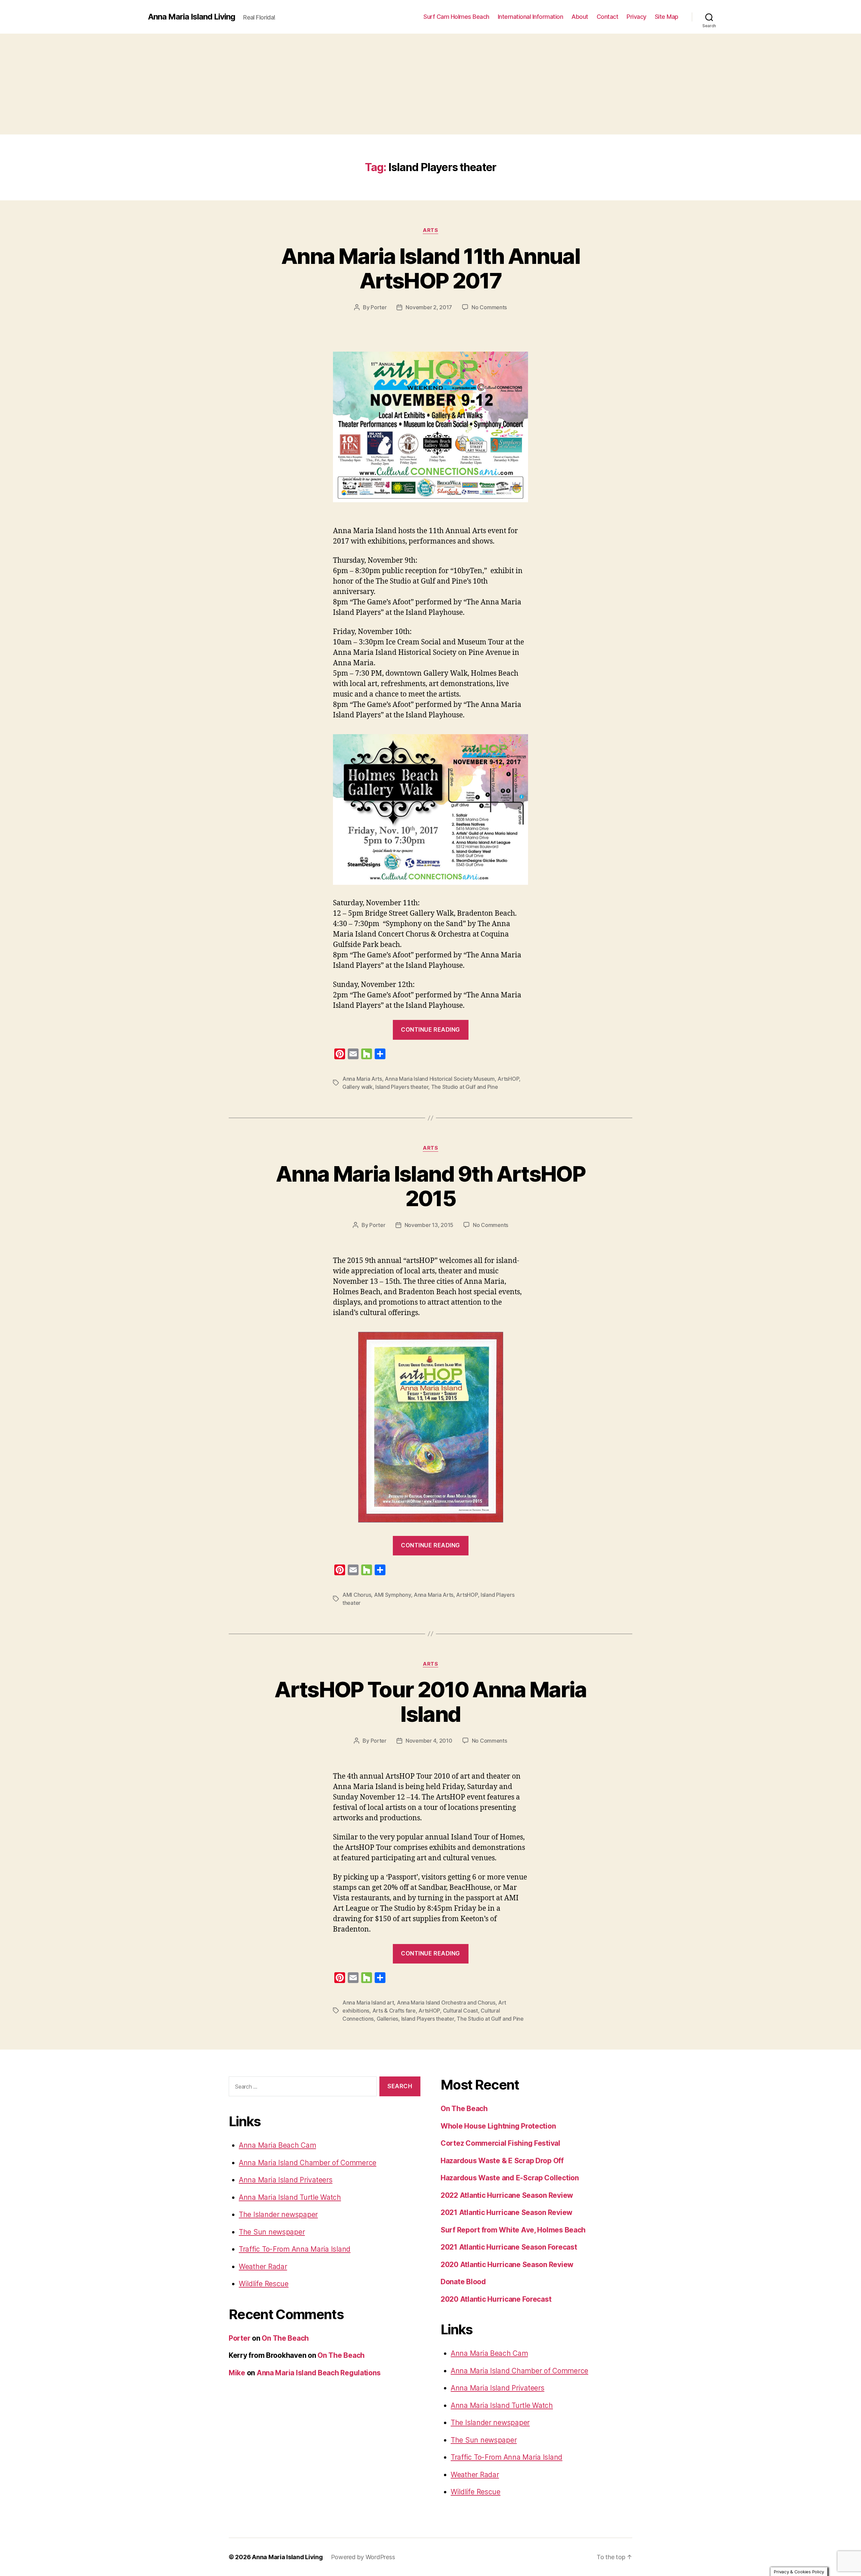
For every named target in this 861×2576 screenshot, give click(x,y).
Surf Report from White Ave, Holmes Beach (513, 2230)
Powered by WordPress (363, 2557)
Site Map (667, 17)
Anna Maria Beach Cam (277, 2145)
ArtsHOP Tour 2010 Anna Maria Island (430, 1702)
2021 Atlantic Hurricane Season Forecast (509, 2247)
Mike (237, 2373)
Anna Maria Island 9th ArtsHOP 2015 (430, 1186)
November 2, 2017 (429, 307)
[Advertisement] (430, 84)
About (580, 17)
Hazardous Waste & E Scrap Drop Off (502, 2161)
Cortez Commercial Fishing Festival (500, 2143)
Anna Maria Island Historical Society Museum (440, 1079)
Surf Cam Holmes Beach (456, 17)
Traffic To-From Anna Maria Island (295, 2249)
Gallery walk (358, 1087)
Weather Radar (263, 2267)
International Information (531, 17)
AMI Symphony (392, 1595)
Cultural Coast (460, 2011)
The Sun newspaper (272, 2232)
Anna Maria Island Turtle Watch (290, 2197)
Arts (430, 230)
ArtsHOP (508, 1079)
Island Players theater (402, 1087)
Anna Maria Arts (362, 1079)
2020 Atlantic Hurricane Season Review (507, 2265)
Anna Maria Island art (368, 2003)
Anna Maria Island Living (192, 17)
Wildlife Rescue (264, 2284)
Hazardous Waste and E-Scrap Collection (510, 2178)
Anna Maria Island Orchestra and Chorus (446, 2003)
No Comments (489, 307)
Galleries (388, 2019)
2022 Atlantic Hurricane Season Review (507, 2195)
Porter (379, 307)
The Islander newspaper (278, 2214)
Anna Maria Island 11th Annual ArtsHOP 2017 (430, 268)
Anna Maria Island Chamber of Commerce (308, 2163)
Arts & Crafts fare (394, 2011)
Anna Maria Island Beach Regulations (319, 2373)
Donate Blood (463, 2282)
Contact (608, 17)
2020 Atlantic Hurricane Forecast (496, 2299)
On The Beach (285, 2338)
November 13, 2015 (429, 1225)
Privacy (637, 17)
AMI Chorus (357, 1595)
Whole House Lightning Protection (498, 2126)
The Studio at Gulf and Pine (465, 1087)
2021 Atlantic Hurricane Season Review (507, 2212)
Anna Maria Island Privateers (286, 2180)
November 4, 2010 (429, 1741)
